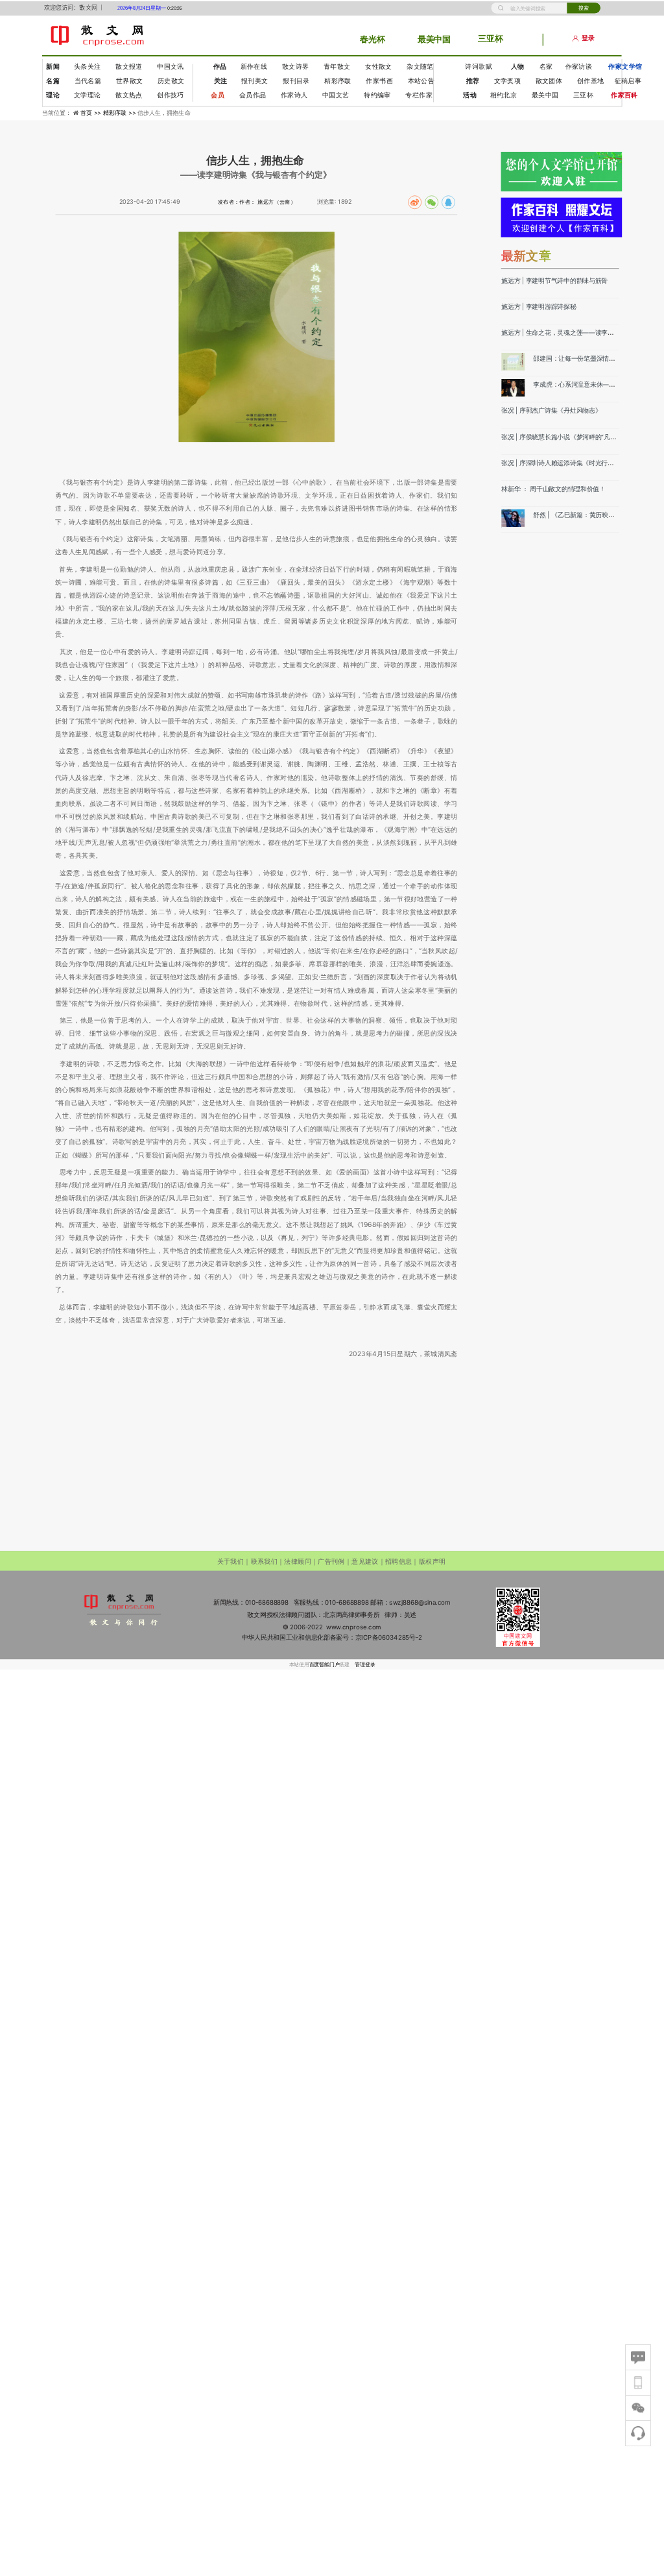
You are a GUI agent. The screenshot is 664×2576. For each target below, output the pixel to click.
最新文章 (527, 255)
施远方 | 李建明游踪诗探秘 (539, 306)
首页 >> (92, 113)
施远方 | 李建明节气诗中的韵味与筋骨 (554, 280)
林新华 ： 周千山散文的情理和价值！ (553, 489)
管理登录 (365, 1664)
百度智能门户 (325, 1664)
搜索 (584, 7)
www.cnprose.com (354, 1627)
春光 (368, 39)
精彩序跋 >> (120, 113)
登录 (588, 39)
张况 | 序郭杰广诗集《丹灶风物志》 (551, 411)
